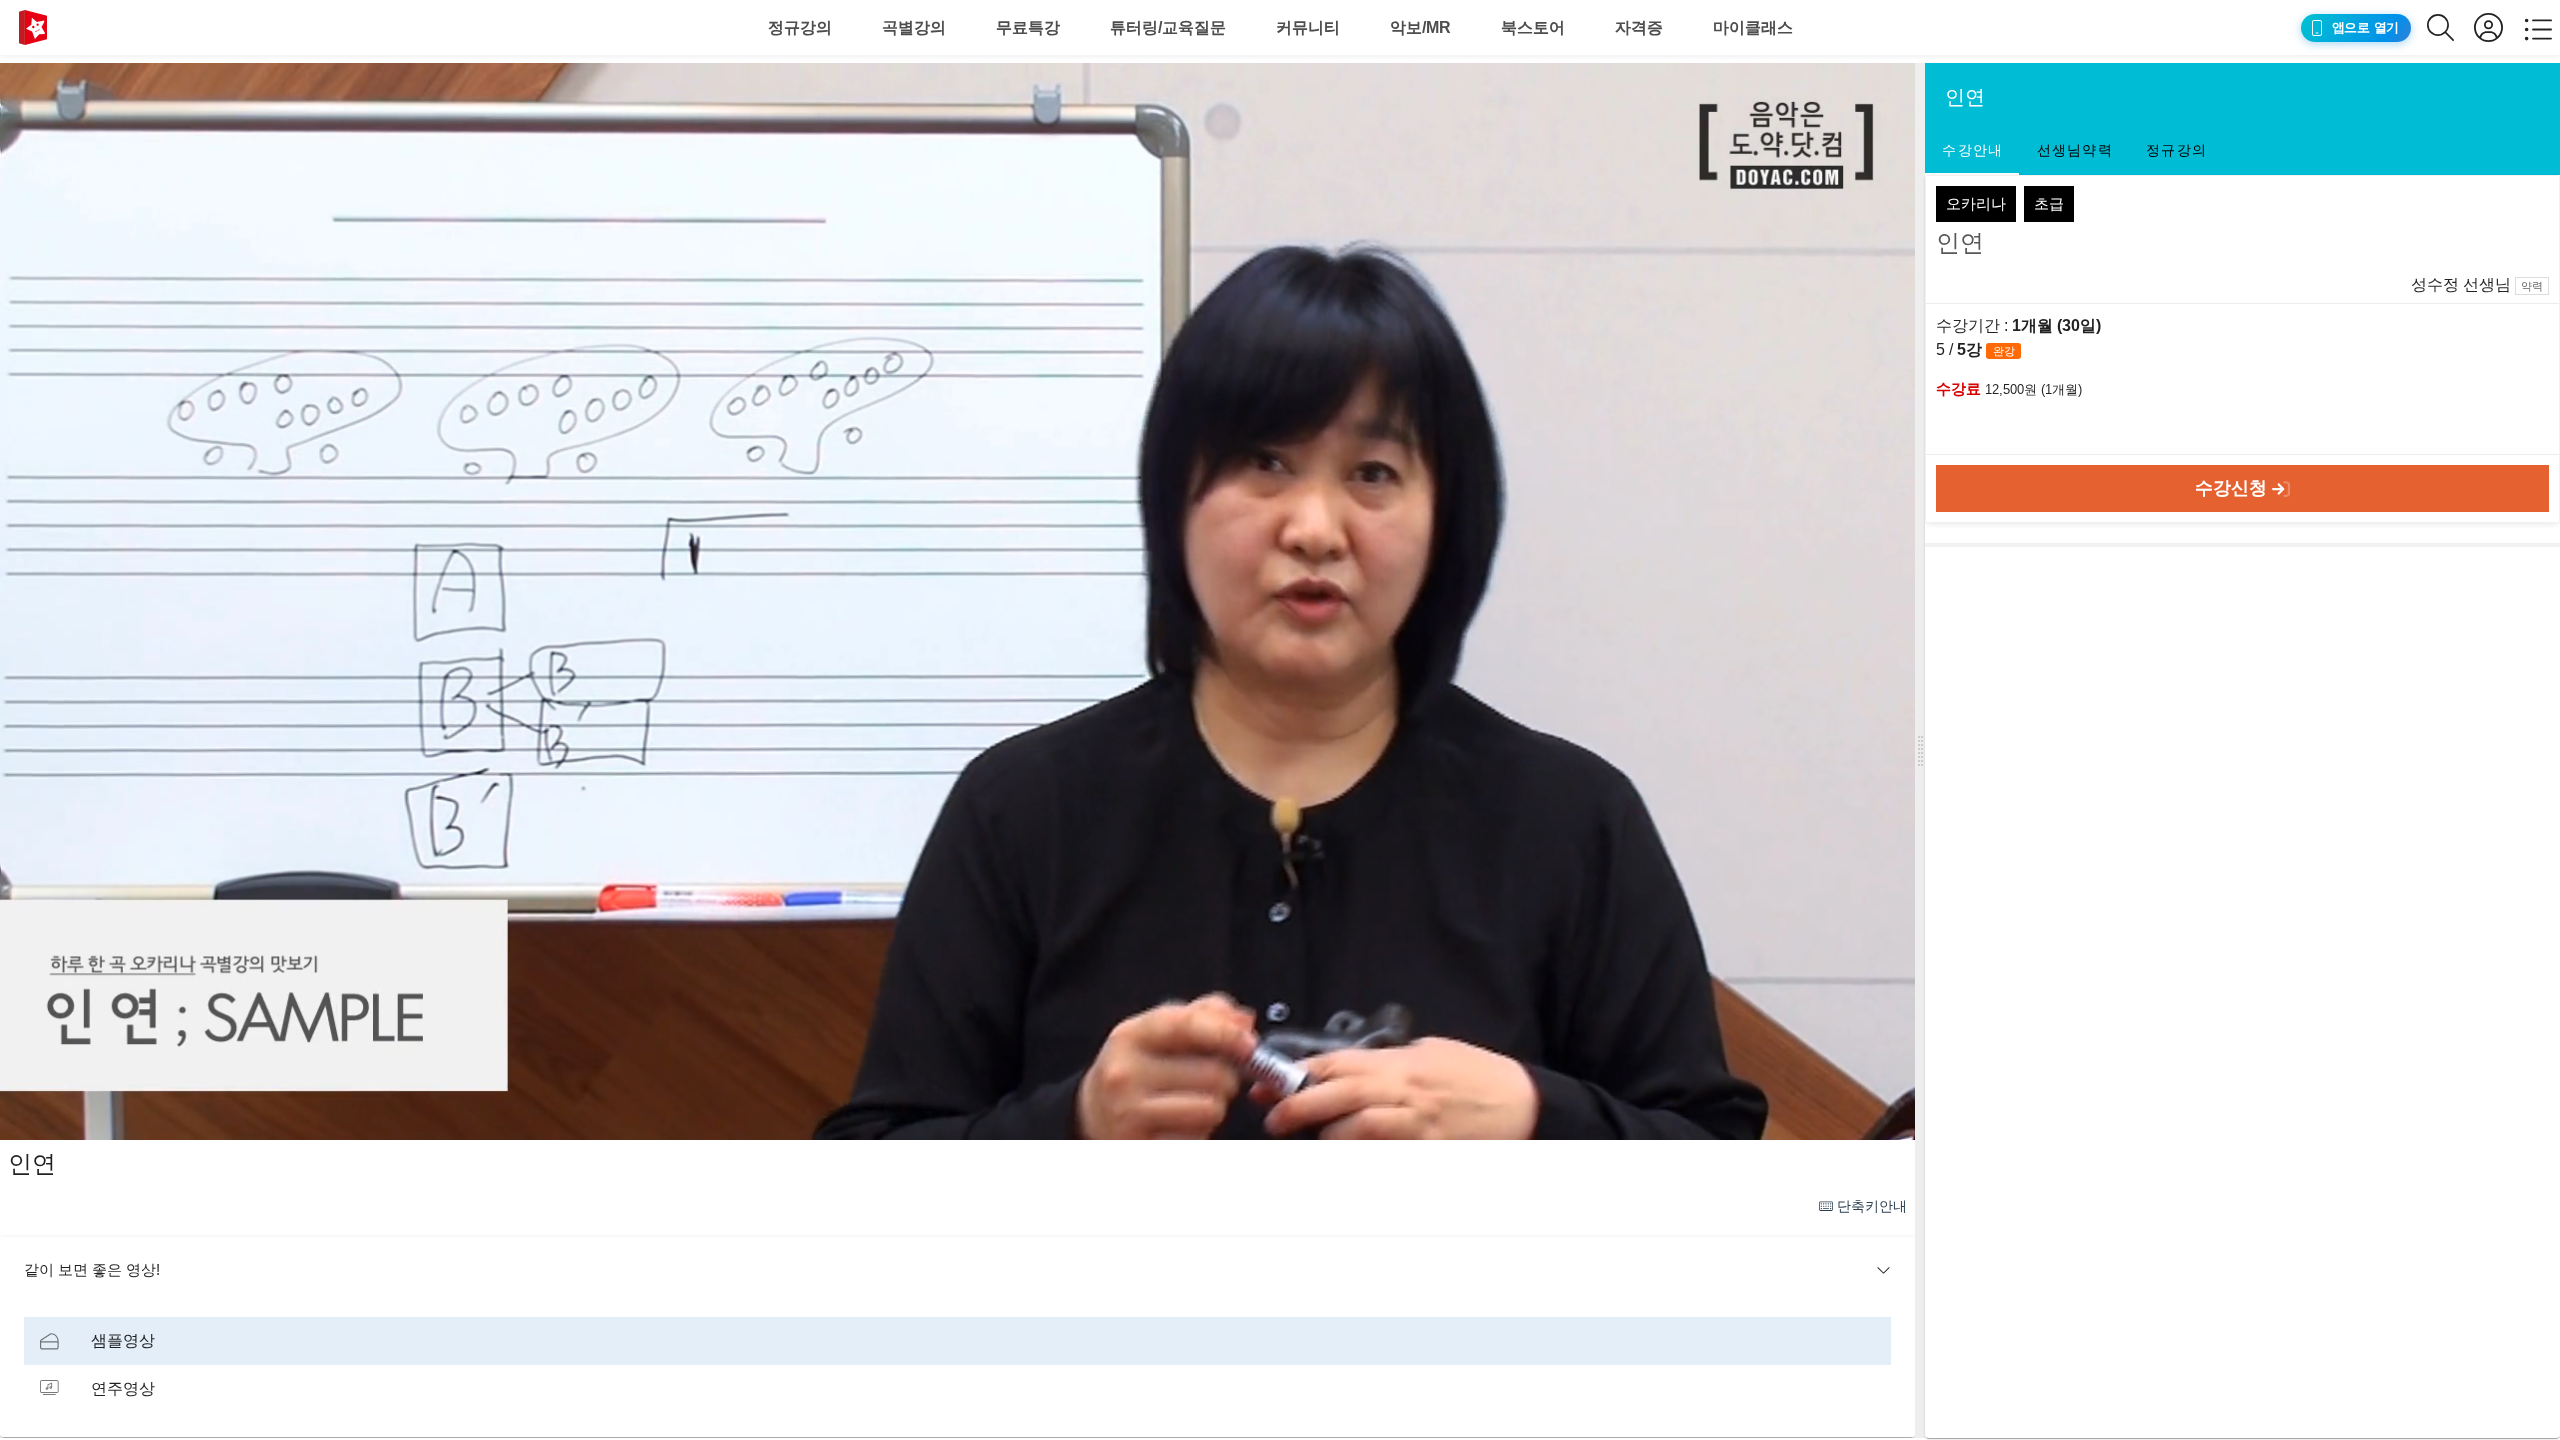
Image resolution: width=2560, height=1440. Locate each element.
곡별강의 (914, 27)
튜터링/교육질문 (1168, 27)
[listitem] (957, 1341)
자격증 (1639, 27)
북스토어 (1533, 27)
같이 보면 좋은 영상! (92, 1269)
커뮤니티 (1308, 27)
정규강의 (800, 27)
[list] (957, 1365)
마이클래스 (1753, 27)
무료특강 (1028, 27)
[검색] (2450, 27)
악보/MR (1420, 27)
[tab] (1972, 151)
